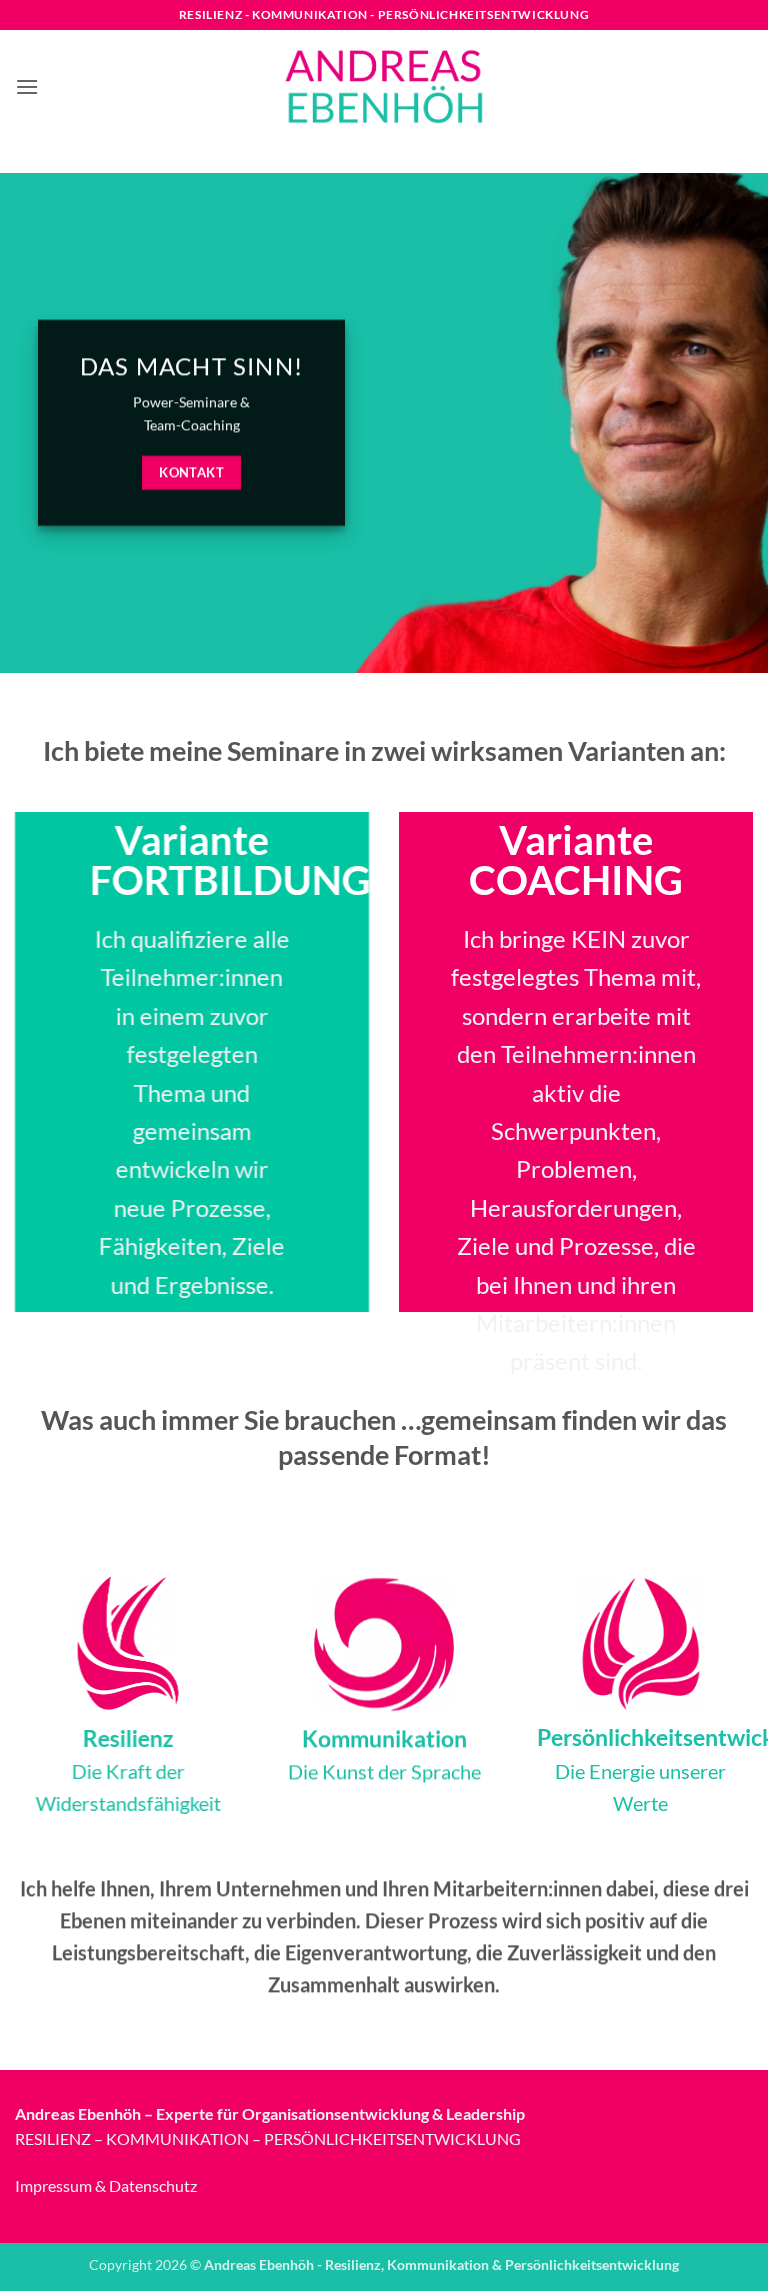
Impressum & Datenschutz (106, 2185)
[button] (27, 86)
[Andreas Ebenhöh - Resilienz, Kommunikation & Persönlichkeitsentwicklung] (384, 86)
